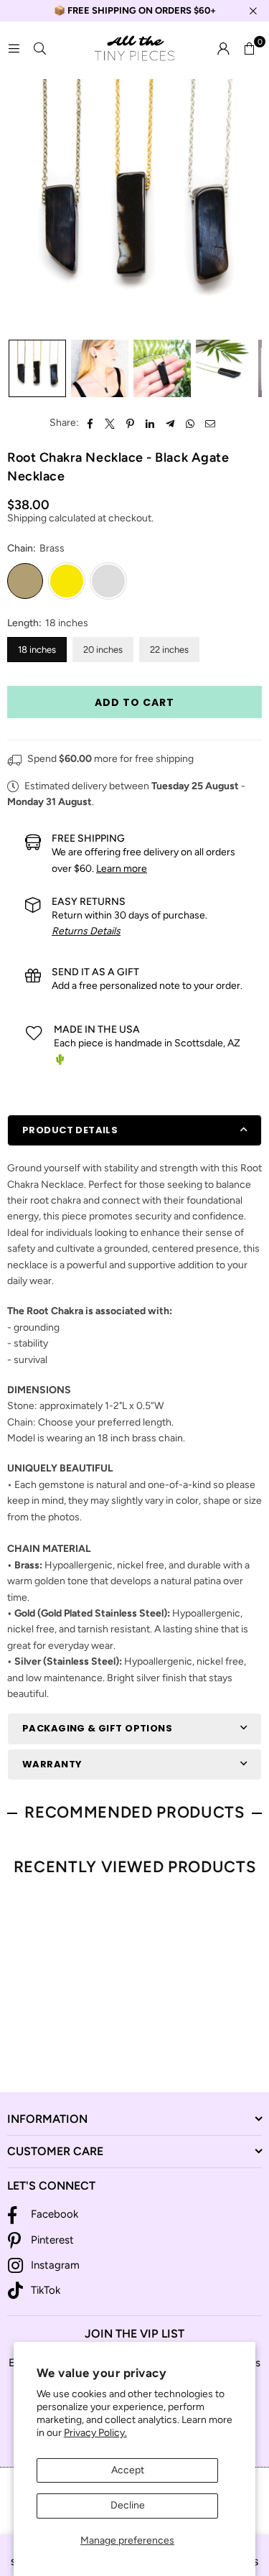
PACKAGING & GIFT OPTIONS (97, 1728)
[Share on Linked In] (150, 423)
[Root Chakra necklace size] (162, 368)
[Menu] (14, 48)
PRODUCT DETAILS (70, 1130)
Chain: (36, 548)
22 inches (169, 650)
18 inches (37, 650)
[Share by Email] (211, 423)
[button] (249, 49)
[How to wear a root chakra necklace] (100, 368)
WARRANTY (52, 1764)
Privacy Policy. (95, 2433)
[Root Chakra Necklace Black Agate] (37, 368)
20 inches (103, 650)
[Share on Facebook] (90, 423)
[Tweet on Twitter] (110, 423)
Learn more (122, 869)
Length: (48, 623)
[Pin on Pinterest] (130, 423)
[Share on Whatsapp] (190, 423)
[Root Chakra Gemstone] (225, 368)
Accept (128, 2470)
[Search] (39, 48)
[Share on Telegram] (170, 423)
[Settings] (223, 49)
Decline (128, 2505)
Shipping (27, 518)
